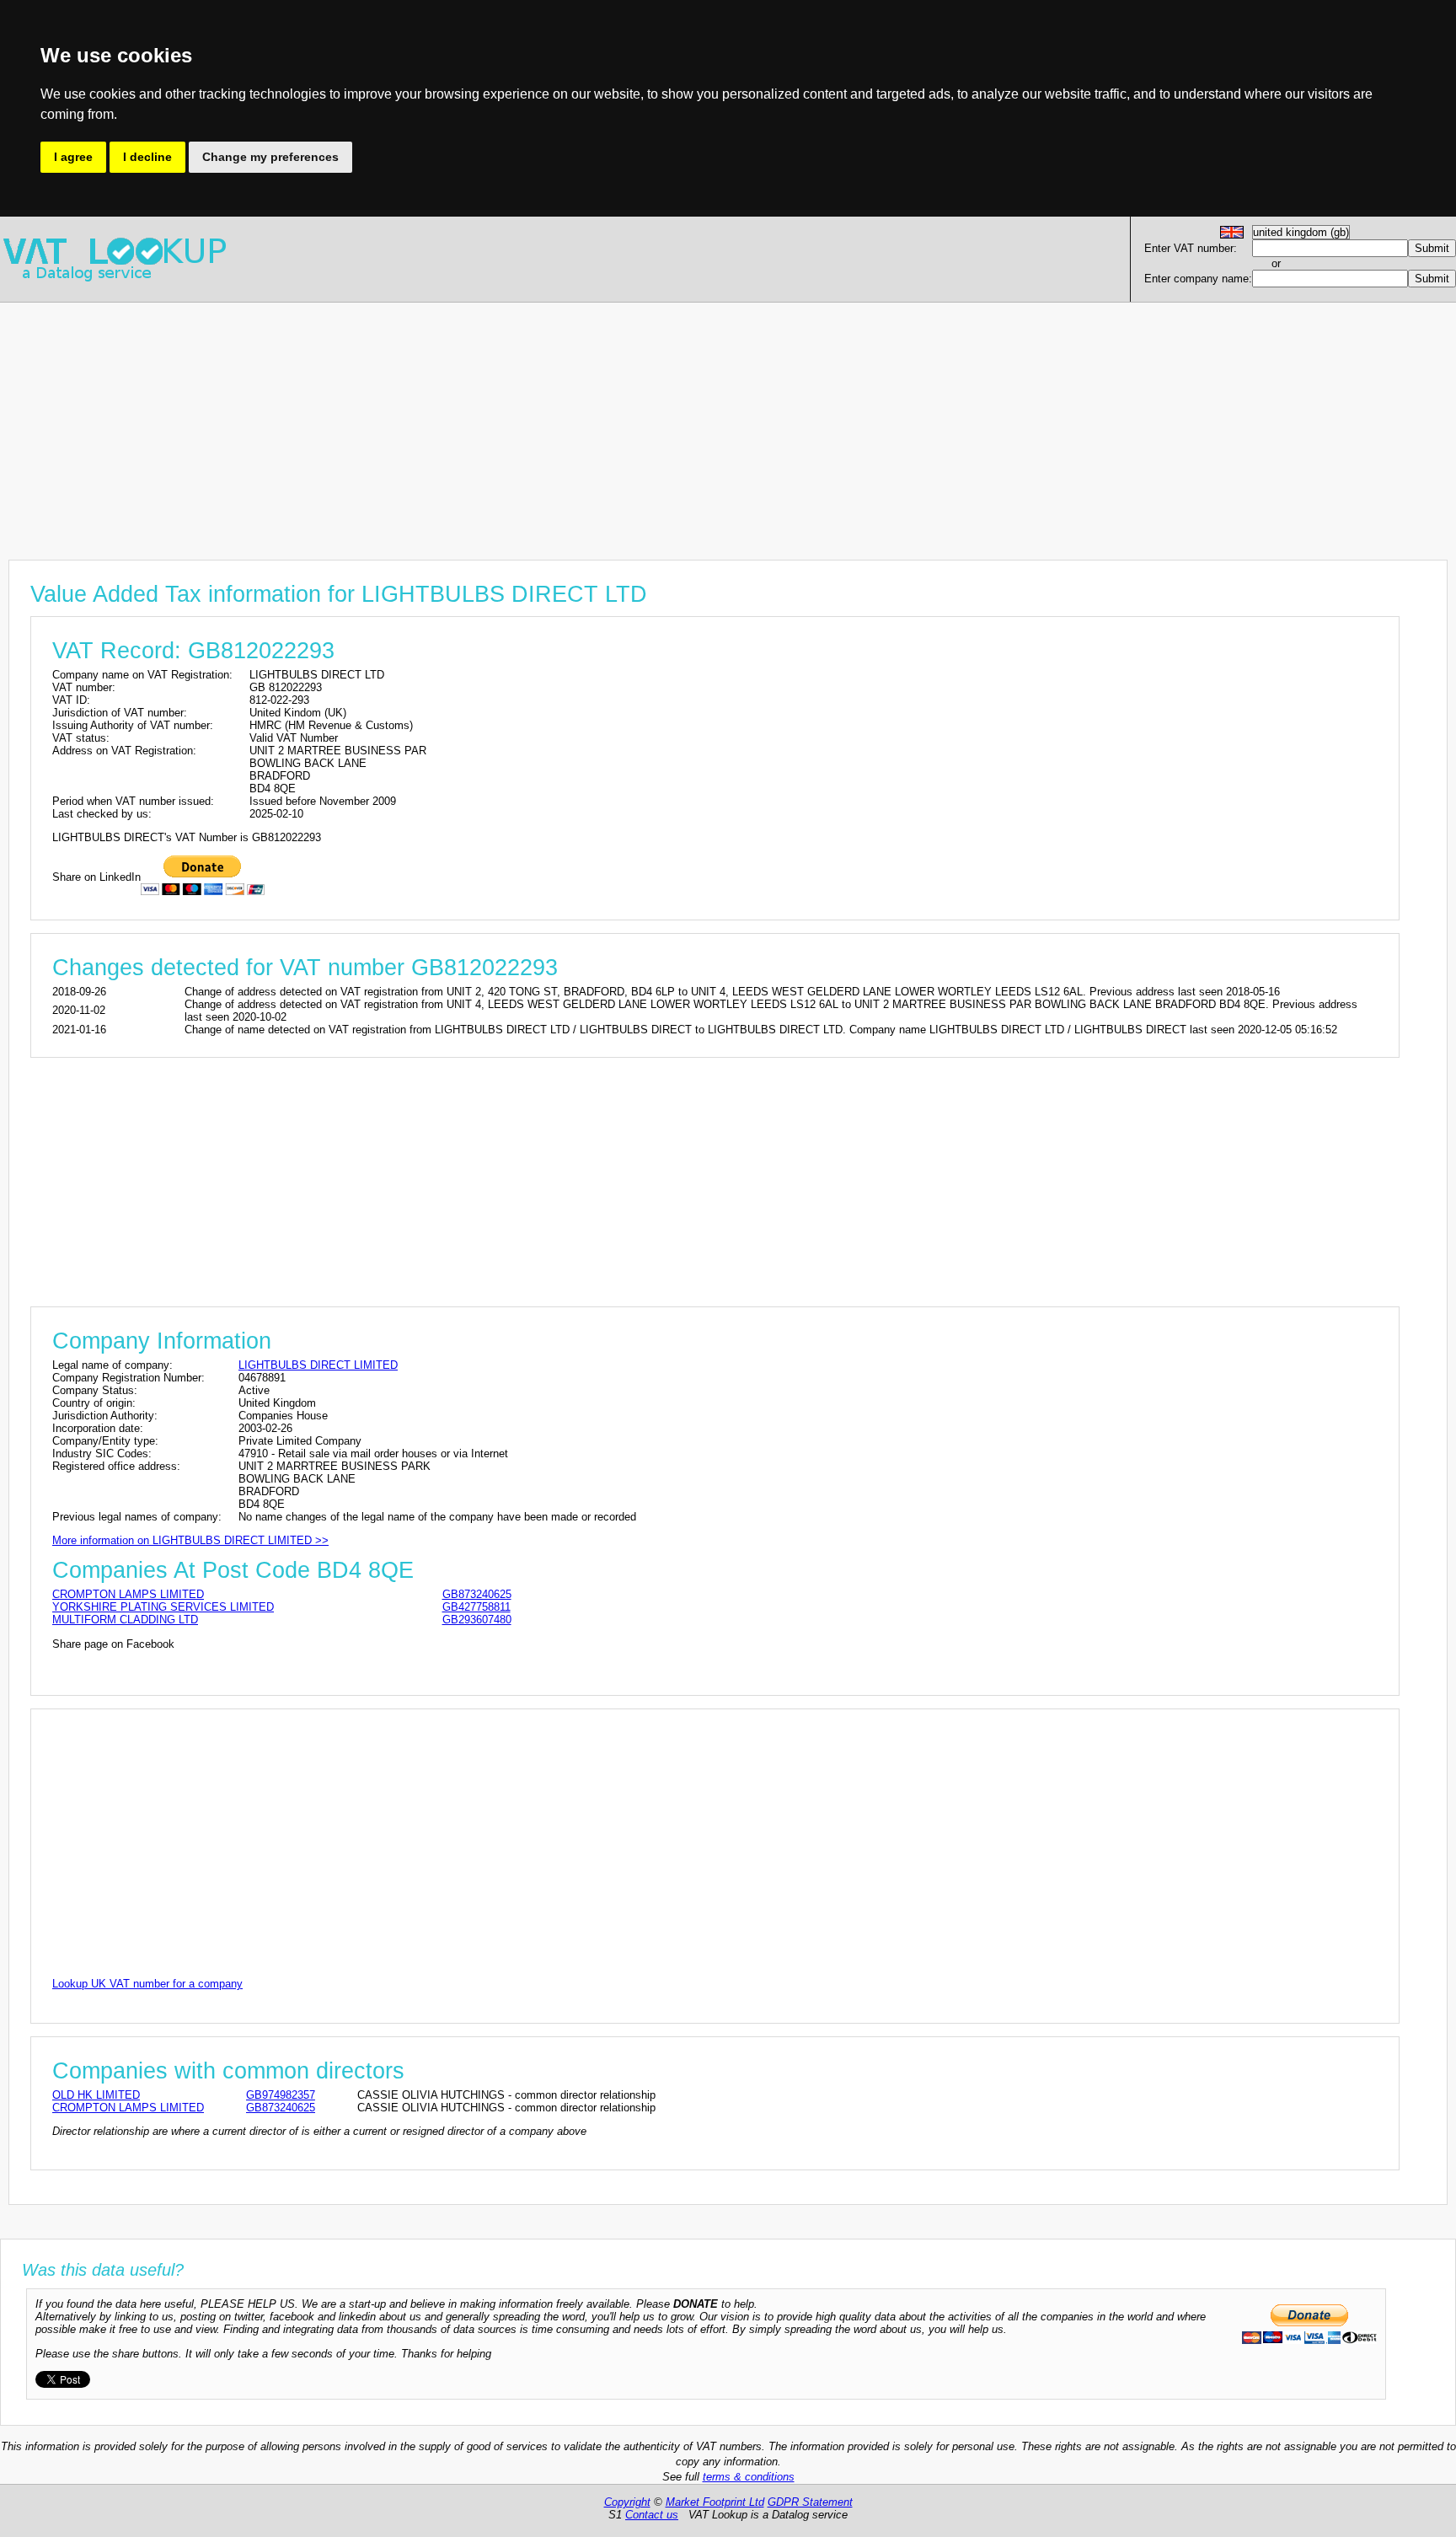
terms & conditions (749, 2477)
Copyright (627, 2502)
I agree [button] (73, 157)
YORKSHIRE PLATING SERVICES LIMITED (163, 1607)
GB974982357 (281, 2095)
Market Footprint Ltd (715, 2502)
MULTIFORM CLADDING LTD (125, 1620)
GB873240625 (477, 1594)
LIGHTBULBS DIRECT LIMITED (318, 1365)
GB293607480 (477, 1620)
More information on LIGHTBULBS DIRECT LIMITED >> (190, 1540)
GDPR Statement (810, 2502)
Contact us (652, 2515)
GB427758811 (476, 1607)
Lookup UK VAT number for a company (147, 1984)
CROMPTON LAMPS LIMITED (128, 1594)
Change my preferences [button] (270, 157)
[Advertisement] (506, 421)
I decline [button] (147, 157)
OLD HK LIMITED (96, 2095)
